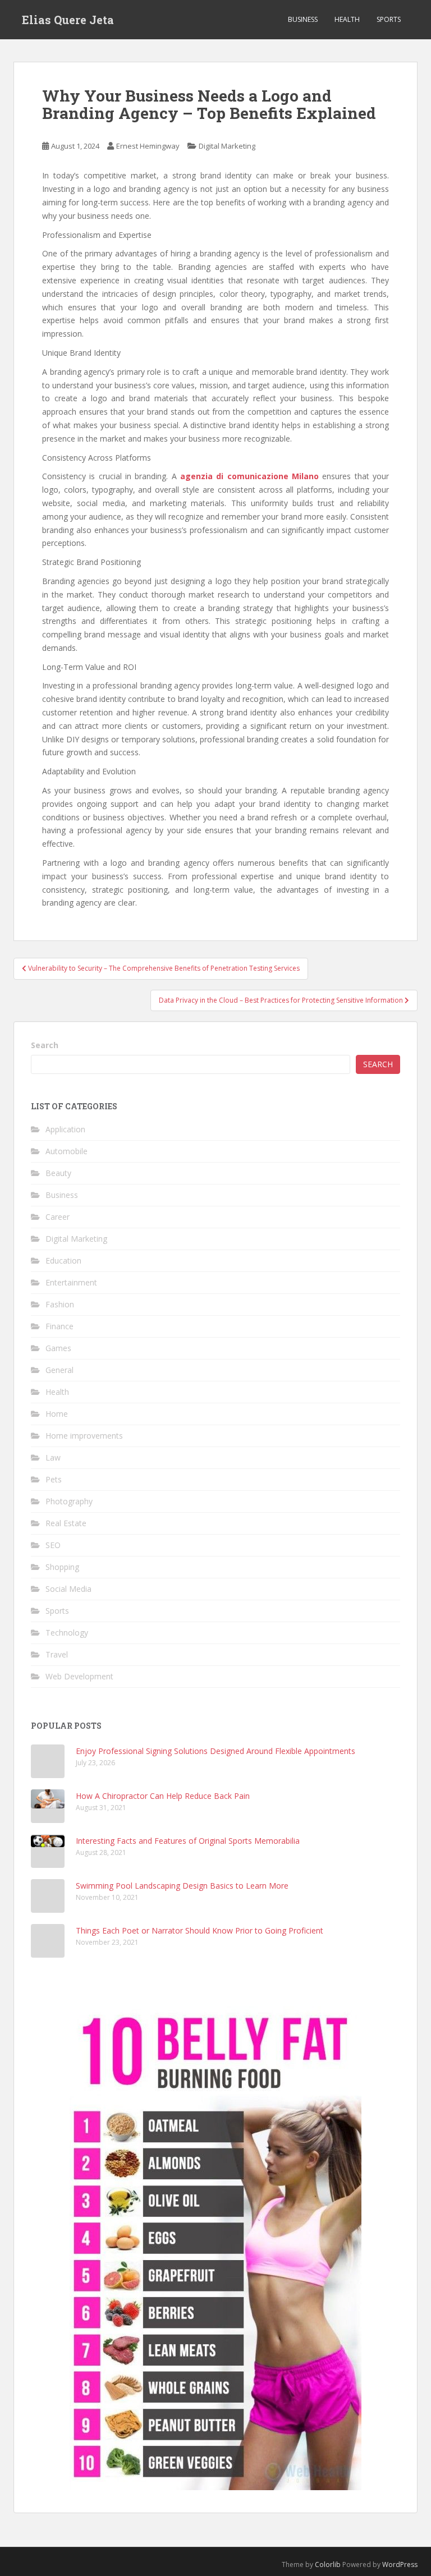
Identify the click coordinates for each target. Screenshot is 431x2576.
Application (65, 1129)
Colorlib (328, 2564)
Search (45, 1045)
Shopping (62, 1567)
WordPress (400, 2564)
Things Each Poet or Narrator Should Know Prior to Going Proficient (200, 1930)
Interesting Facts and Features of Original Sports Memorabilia (188, 1841)
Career (58, 1217)
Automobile (67, 1151)
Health (347, 19)
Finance (59, 1326)
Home (57, 1414)
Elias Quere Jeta (68, 20)
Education (63, 1261)
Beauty (58, 1173)
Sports (389, 19)
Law (53, 1457)
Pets (54, 1479)
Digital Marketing (227, 146)
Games (58, 1348)
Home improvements (84, 1436)
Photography (69, 1501)
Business (303, 19)
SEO (53, 1545)
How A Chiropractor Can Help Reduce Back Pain (163, 1796)
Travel (57, 1654)
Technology (67, 1633)
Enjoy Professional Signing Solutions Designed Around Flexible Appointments (215, 1751)
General (59, 1370)
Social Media (68, 1589)
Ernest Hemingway (148, 146)
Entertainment (71, 1282)
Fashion (60, 1304)
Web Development (79, 1676)
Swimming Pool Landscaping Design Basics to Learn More (182, 1886)
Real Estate (66, 1523)
